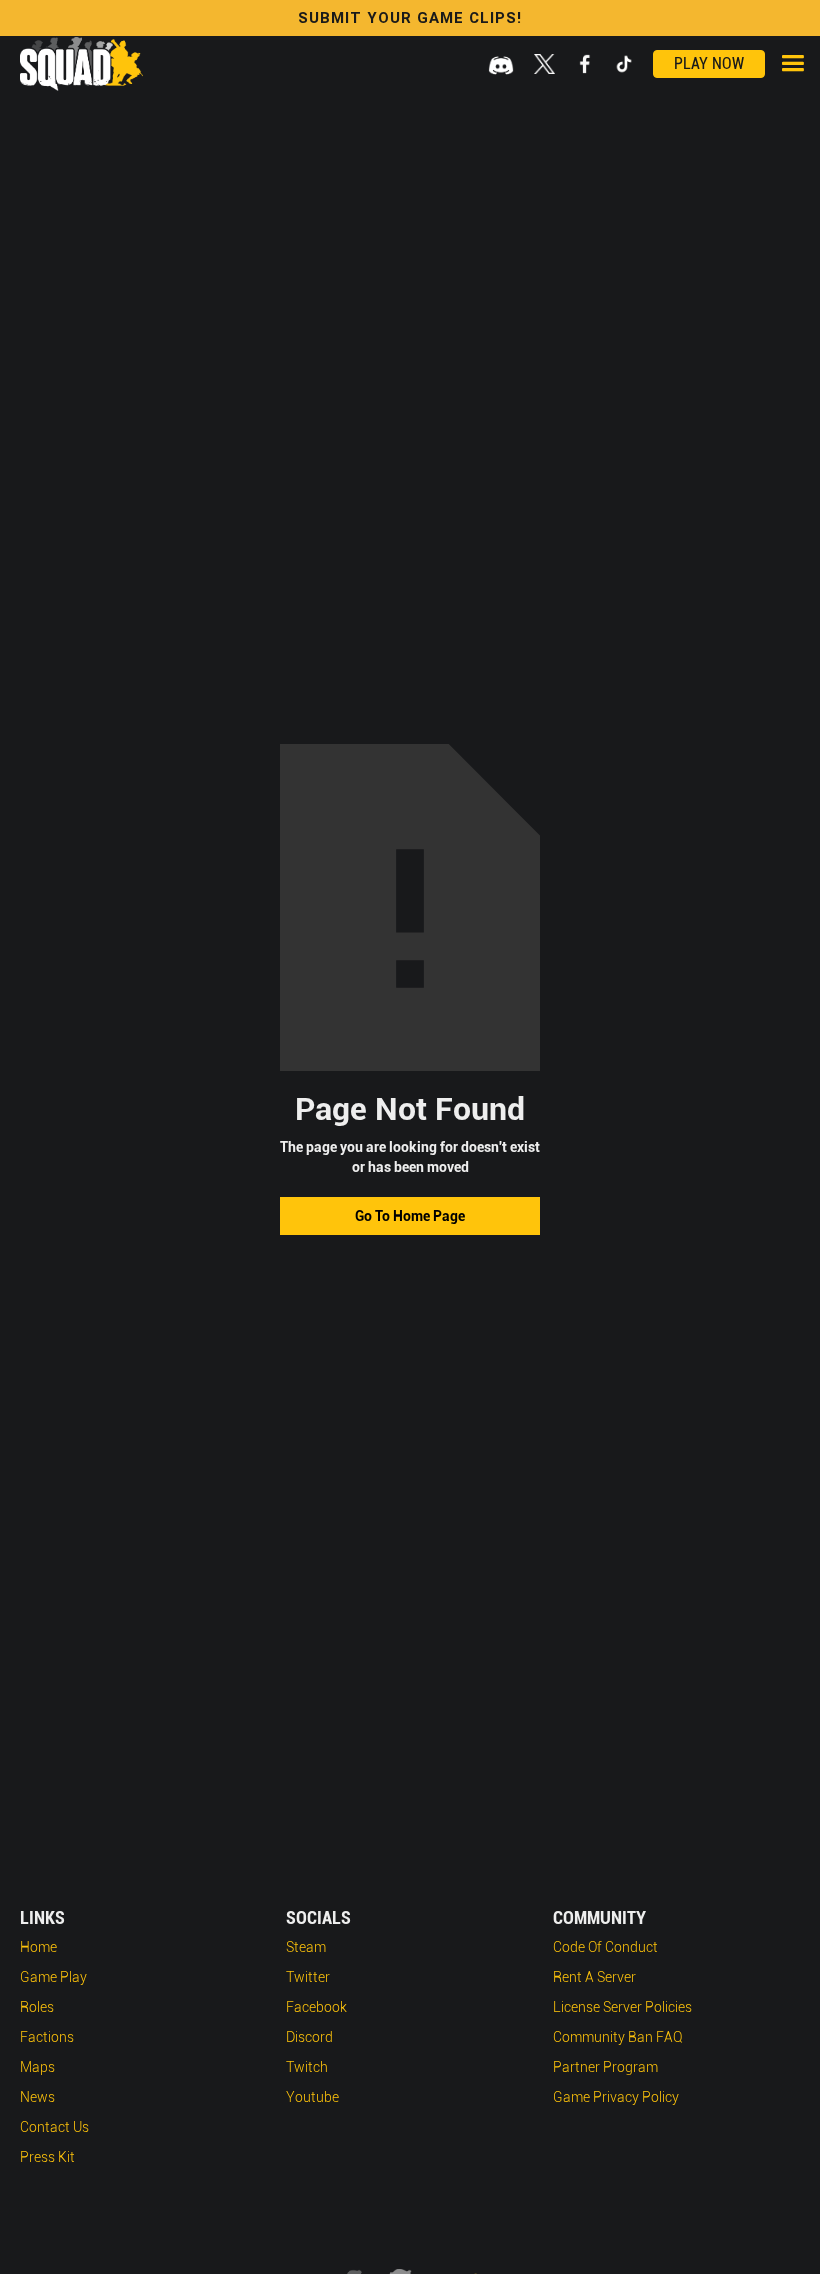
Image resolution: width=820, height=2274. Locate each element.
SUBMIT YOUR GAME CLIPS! (410, 18)
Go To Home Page (410, 1216)
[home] (81, 64)
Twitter (308, 1977)
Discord (309, 2037)
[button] (792, 63)
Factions (47, 2037)
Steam (306, 1947)
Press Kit (47, 2157)
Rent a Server (594, 1977)
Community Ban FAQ (618, 2037)
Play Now (709, 63)
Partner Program (605, 2067)
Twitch (307, 2067)
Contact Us (54, 2127)
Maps (37, 2067)
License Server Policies (622, 2007)
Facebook (316, 2007)
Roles (37, 2007)
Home (38, 1947)
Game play (53, 1977)
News (37, 2097)
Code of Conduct (605, 1947)
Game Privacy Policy (616, 2097)
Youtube (312, 2097)
